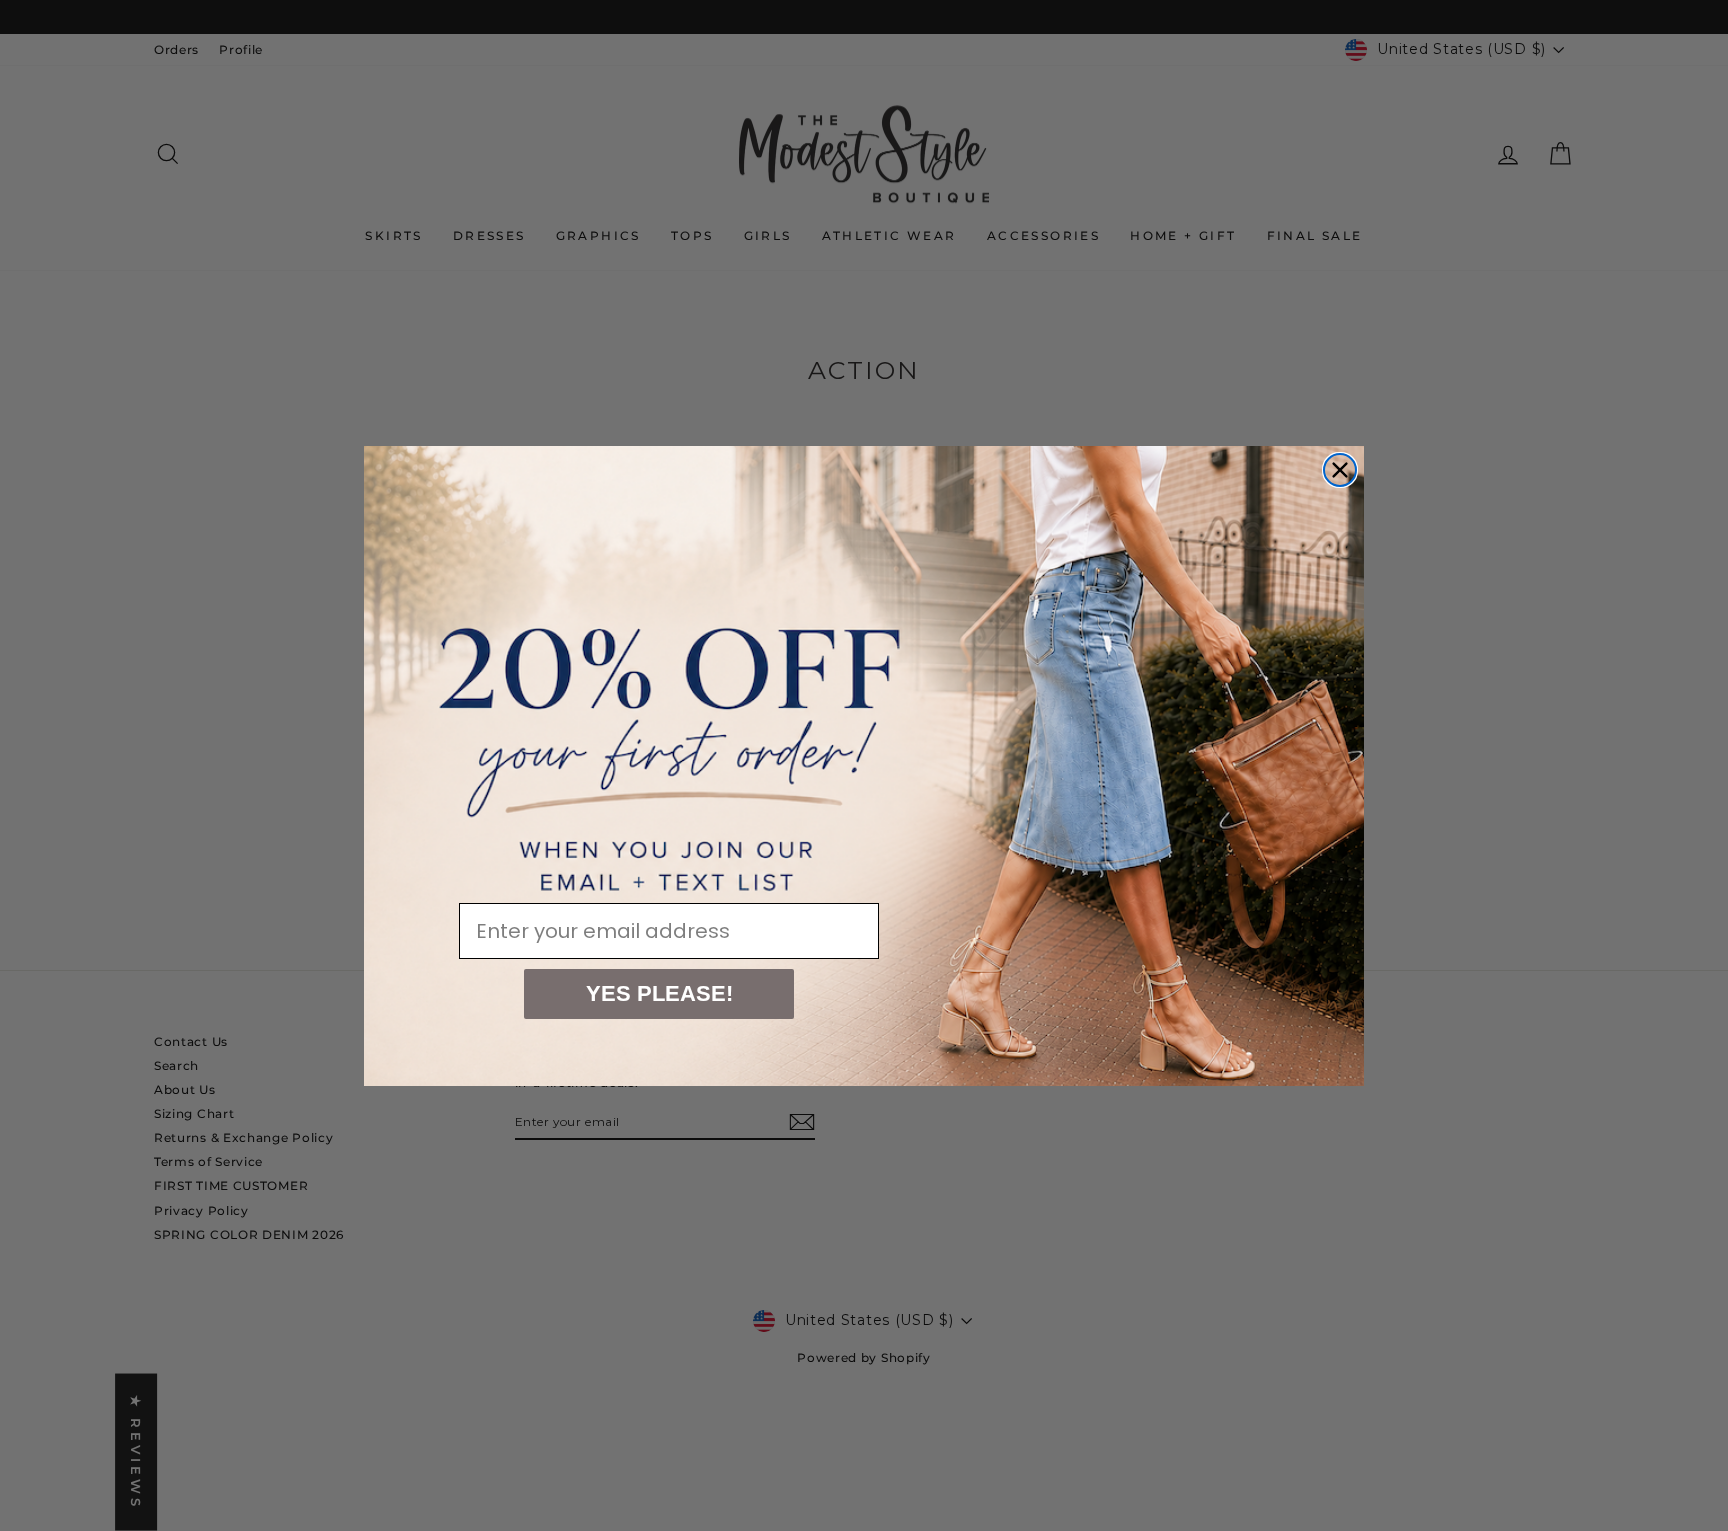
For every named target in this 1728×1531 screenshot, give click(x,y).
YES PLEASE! (659, 993)
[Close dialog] (1340, 470)
